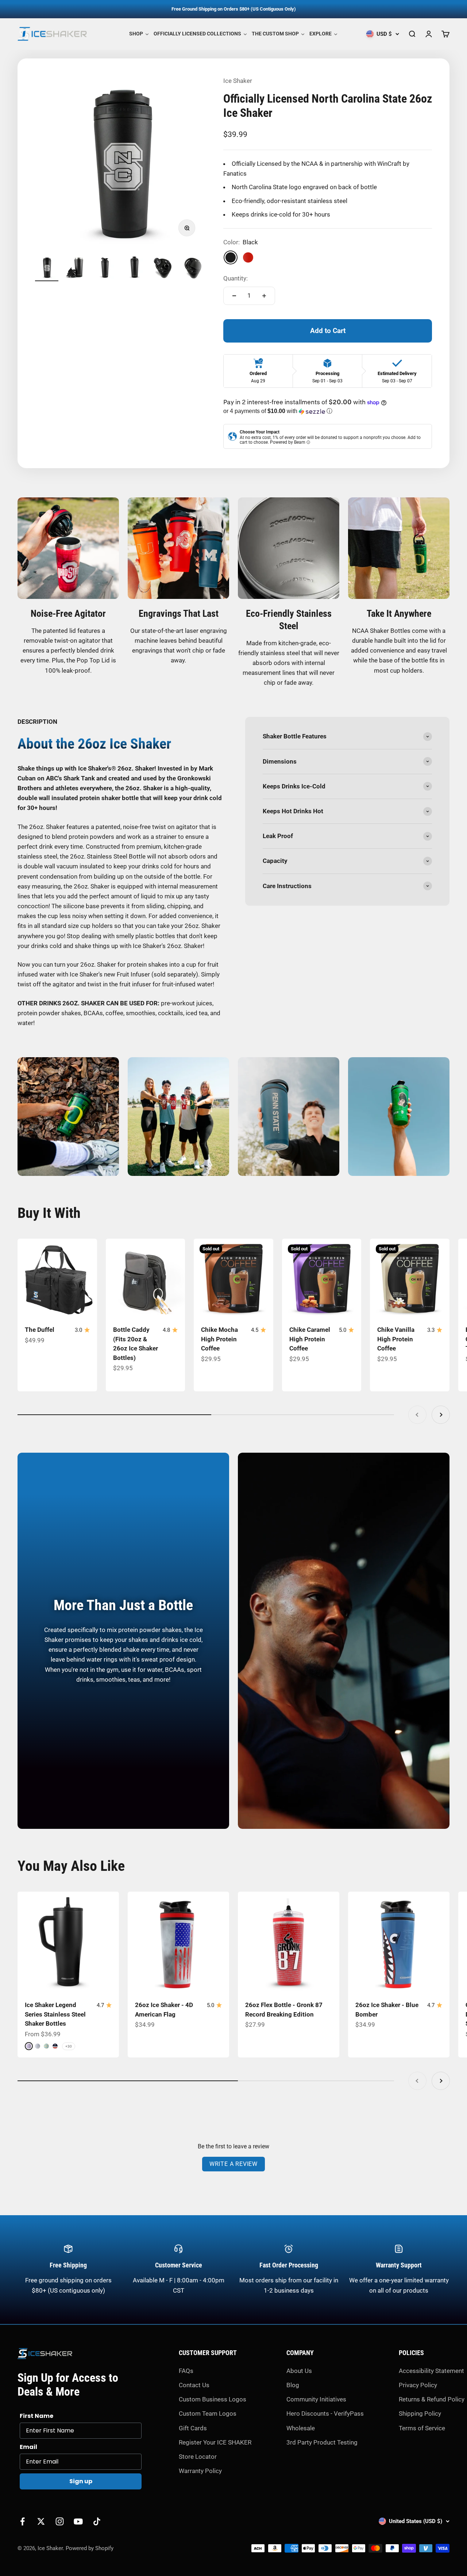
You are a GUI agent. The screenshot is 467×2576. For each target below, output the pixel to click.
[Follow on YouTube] (78, 2521)
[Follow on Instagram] (60, 2521)
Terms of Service (422, 2428)
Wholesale (301, 2428)
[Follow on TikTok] (97, 2521)
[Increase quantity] (264, 296)
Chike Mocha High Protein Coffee (219, 1339)
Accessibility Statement (431, 2371)
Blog (293, 2385)
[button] (328, 411)
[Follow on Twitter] (41, 2521)
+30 (69, 2046)
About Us (299, 2371)
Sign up (81, 2481)
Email (28, 2447)
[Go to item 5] (163, 268)
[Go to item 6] (193, 268)
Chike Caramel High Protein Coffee (310, 1339)
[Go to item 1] (47, 268)
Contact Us (194, 2385)
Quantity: (236, 278)
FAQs (186, 2371)
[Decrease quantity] (234, 296)
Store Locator (198, 2457)
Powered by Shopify (90, 2548)
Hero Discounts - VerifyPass (325, 2413)
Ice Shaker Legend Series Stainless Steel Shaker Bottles (55, 2014)
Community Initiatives (316, 2399)
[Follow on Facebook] (22, 2521)
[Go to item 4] (134, 268)
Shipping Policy (420, 2413)
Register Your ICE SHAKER (215, 2442)
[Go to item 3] (105, 268)
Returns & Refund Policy (432, 2399)
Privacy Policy (418, 2385)
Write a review (233, 2164)
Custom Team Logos (208, 2413)
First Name (36, 2416)
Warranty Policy (200, 2471)
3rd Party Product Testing (322, 2442)
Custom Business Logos (213, 2399)
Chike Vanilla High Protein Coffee (396, 1339)
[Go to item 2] (76, 268)
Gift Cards (193, 2428)
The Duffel (40, 1330)
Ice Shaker (238, 81)
